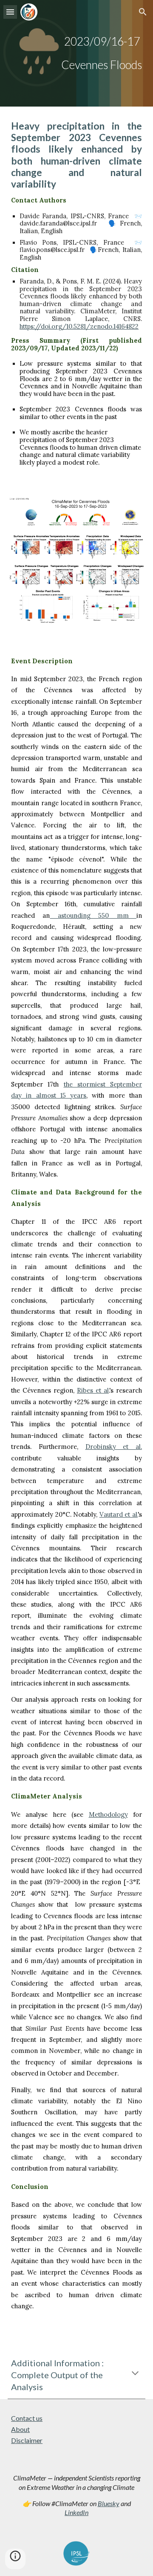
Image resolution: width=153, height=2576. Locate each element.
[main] (76, 53)
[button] (10, 12)
